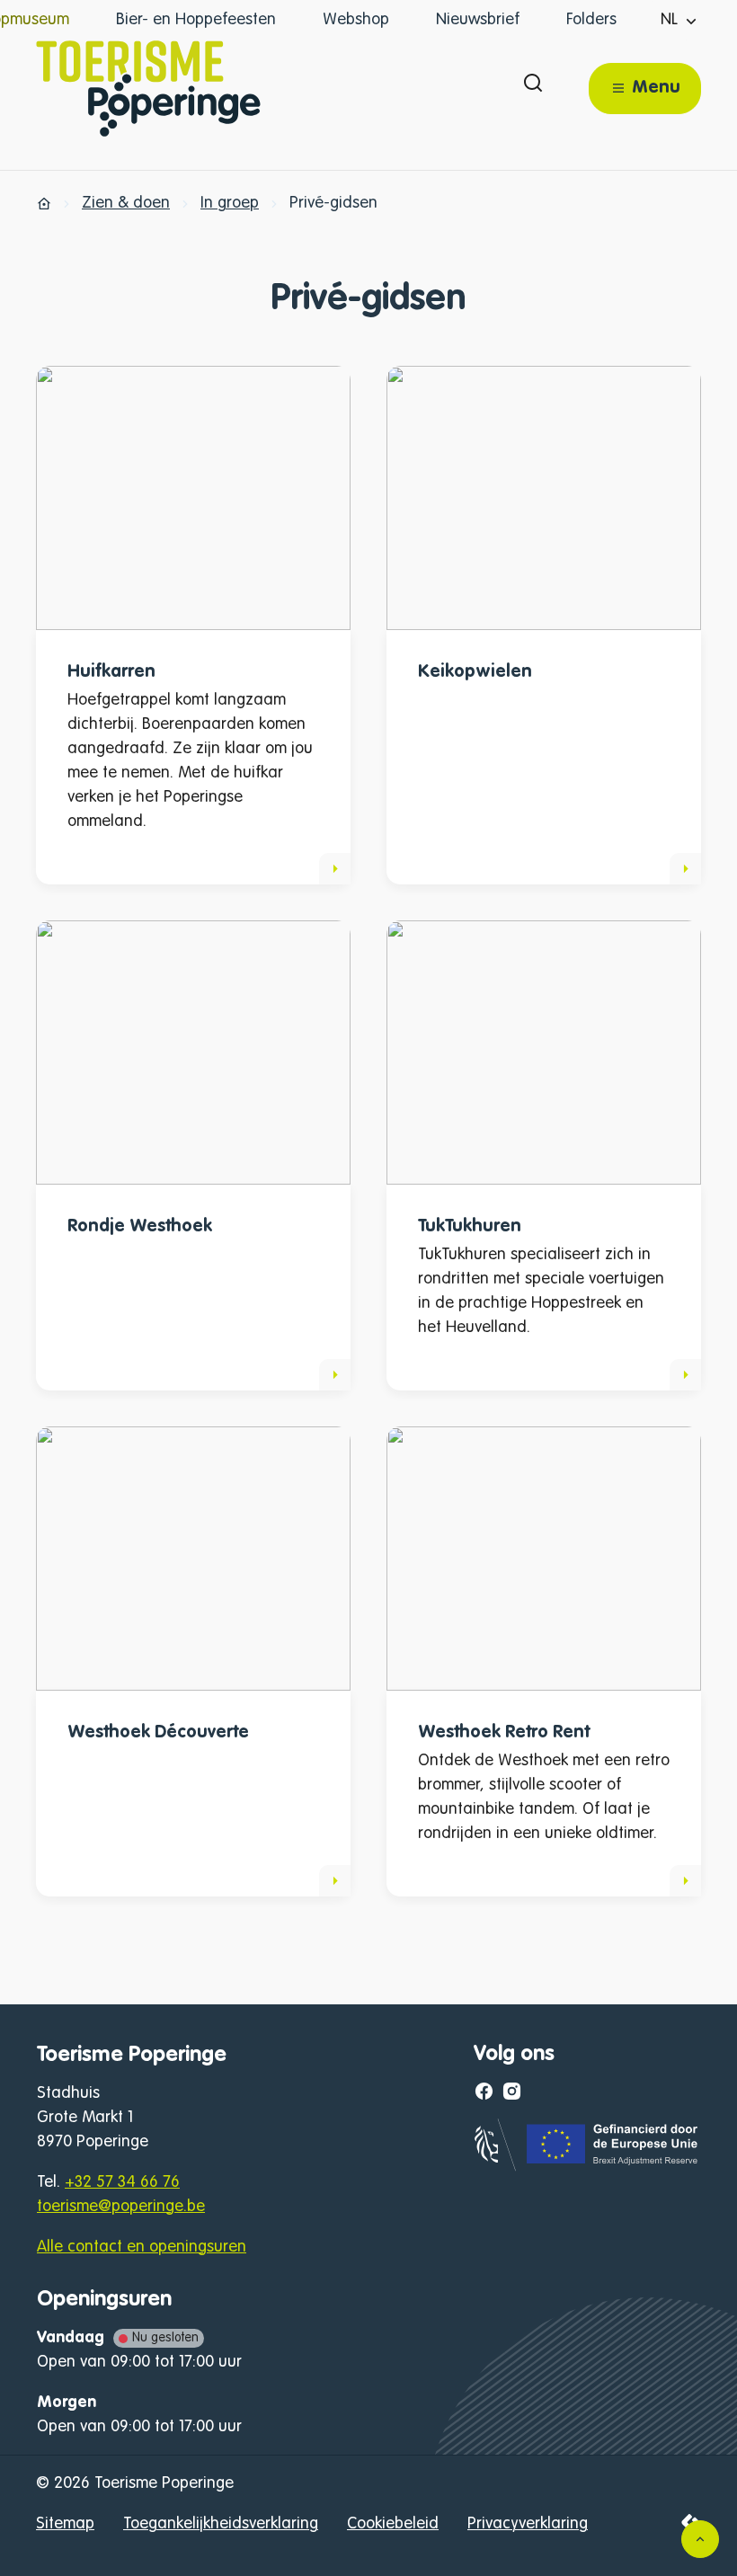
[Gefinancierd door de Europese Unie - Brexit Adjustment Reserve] (587, 2167)
